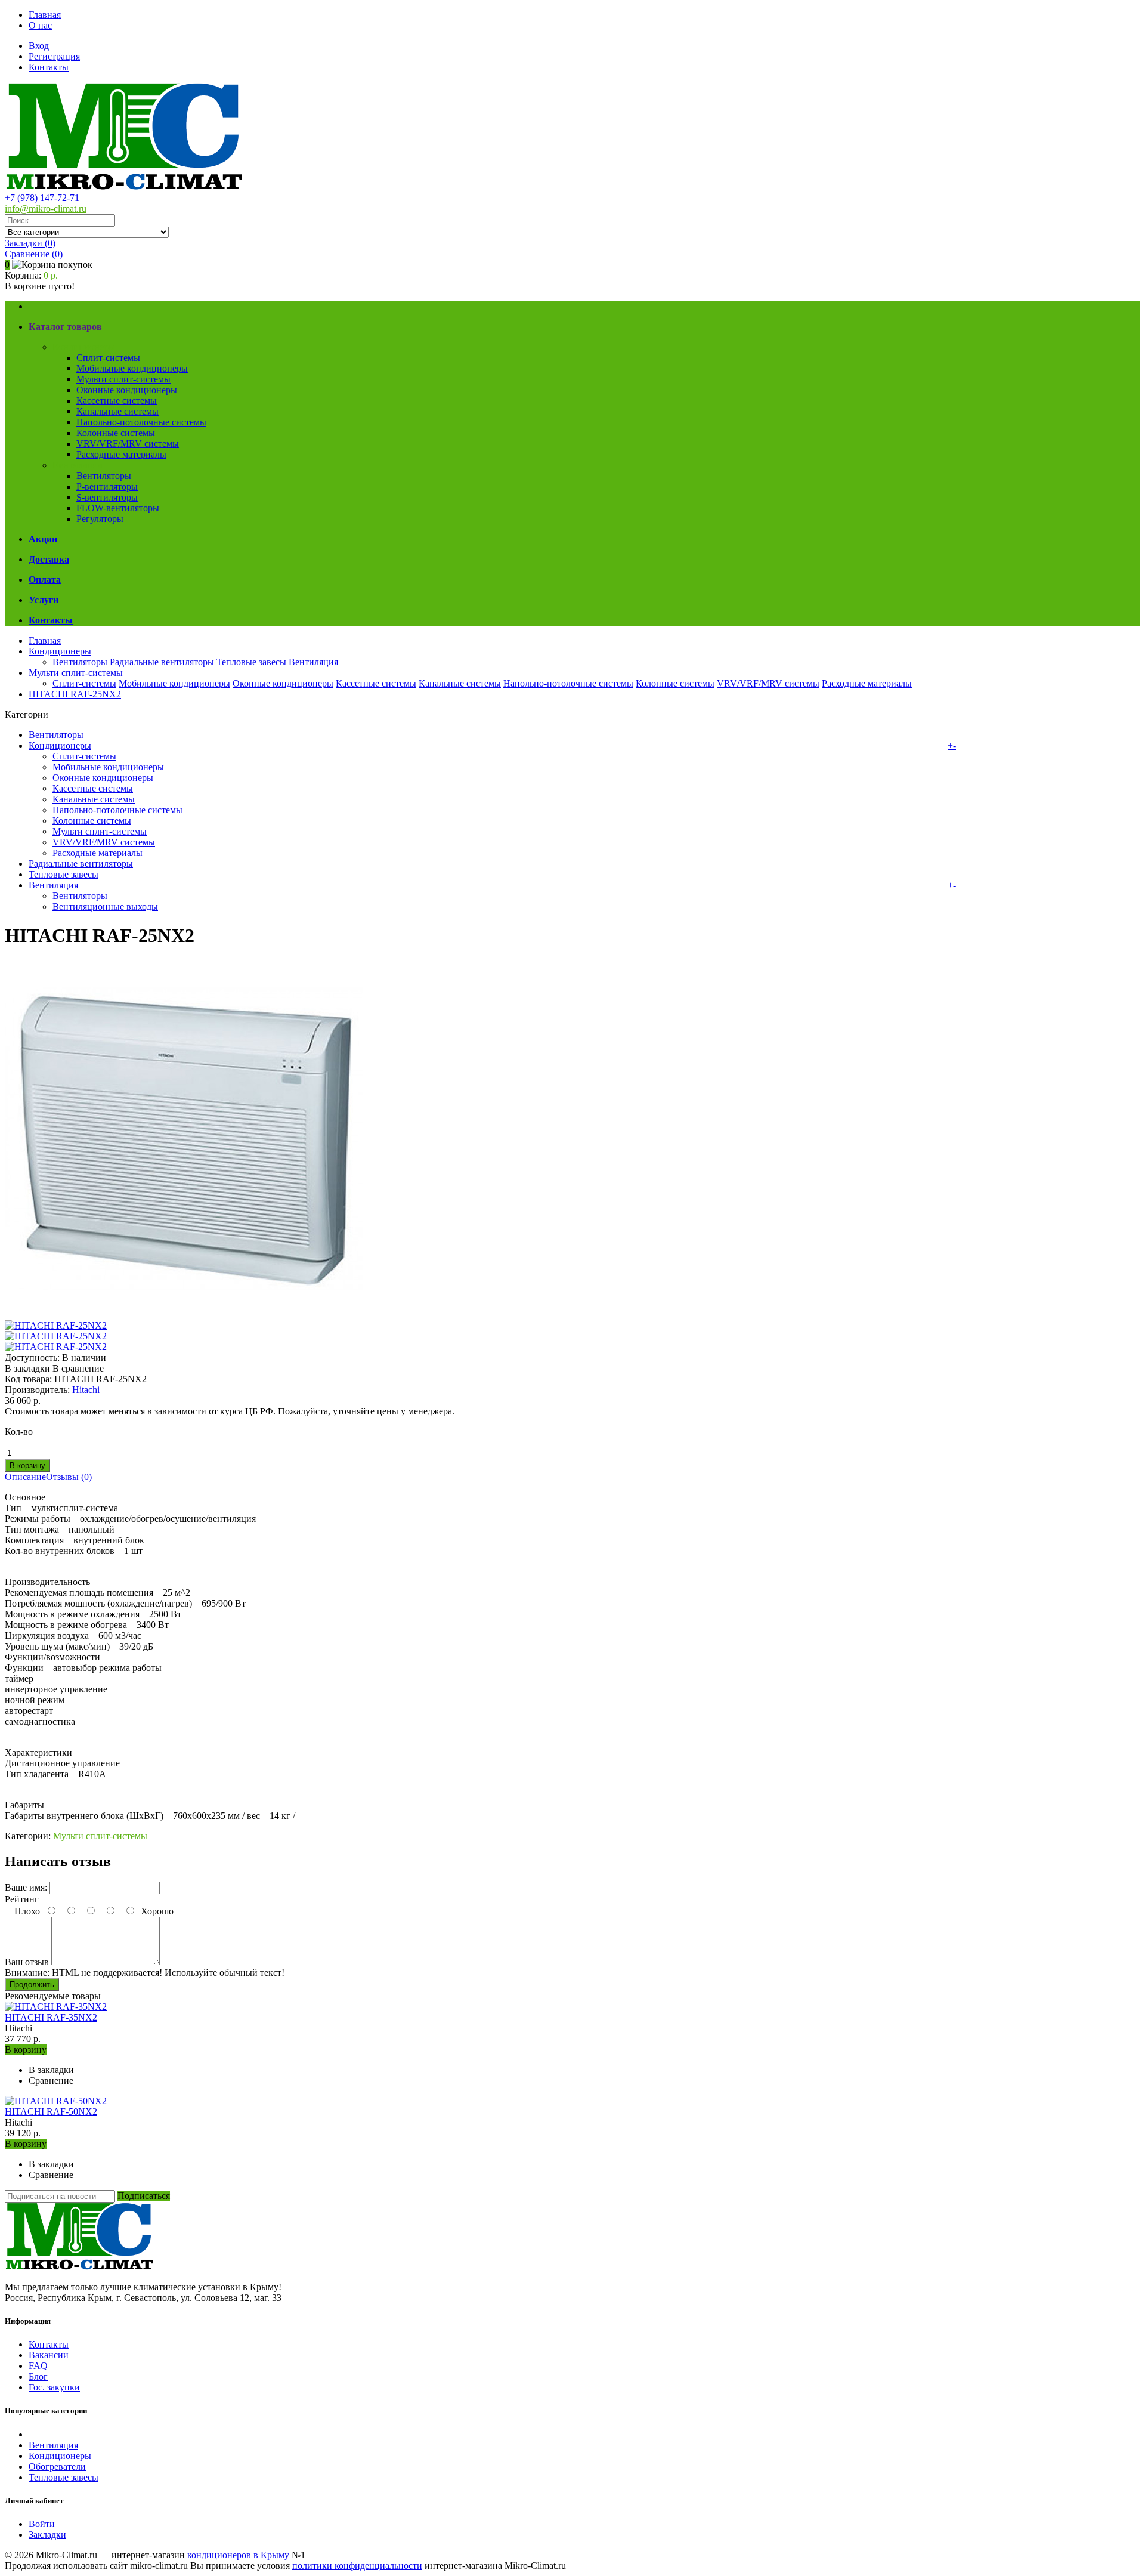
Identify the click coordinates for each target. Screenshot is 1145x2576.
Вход (39, 46)
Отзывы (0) (69, 1477)
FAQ (38, 2366)
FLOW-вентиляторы (118, 508)
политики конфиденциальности (357, 2566)
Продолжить (32, 1984)
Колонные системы (116, 433)
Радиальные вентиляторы (162, 662)
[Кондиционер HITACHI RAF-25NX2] (184, 1315)
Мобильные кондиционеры (132, 368)
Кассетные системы (117, 401)
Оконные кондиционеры (127, 390)
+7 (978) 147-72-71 (42, 198)
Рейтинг (22, 1899)
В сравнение (78, 1368)
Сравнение (34, 254)
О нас (40, 25)
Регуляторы (100, 519)
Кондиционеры (84, 347)
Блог (38, 2376)
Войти (42, 2524)
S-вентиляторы (107, 497)
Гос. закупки (54, 2387)
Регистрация (54, 56)
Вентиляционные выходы (105, 906)
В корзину (26, 2050)
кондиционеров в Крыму (238, 2555)
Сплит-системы (108, 358)
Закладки (47, 2535)
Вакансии (49, 2355)
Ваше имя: (26, 1887)
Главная (45, 15)
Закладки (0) (30, 243)
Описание (25, 1477)
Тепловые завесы (251, 662)
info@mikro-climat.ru (46, 209)
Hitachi (86, 1390)
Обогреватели (57, 2467)
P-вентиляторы (107, 487)
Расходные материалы (121, 454)
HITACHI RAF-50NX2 (51, 2112)
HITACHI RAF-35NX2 (51, 2017)
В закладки (27, 1368)
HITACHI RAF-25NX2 (75, 694)
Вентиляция (77, 465)
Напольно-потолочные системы (141, 422)
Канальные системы (117, 411)
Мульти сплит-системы (123, 379)
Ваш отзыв (27, 1962)
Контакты (49, 67)
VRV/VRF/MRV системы (128, 444)
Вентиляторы (104, 476)
